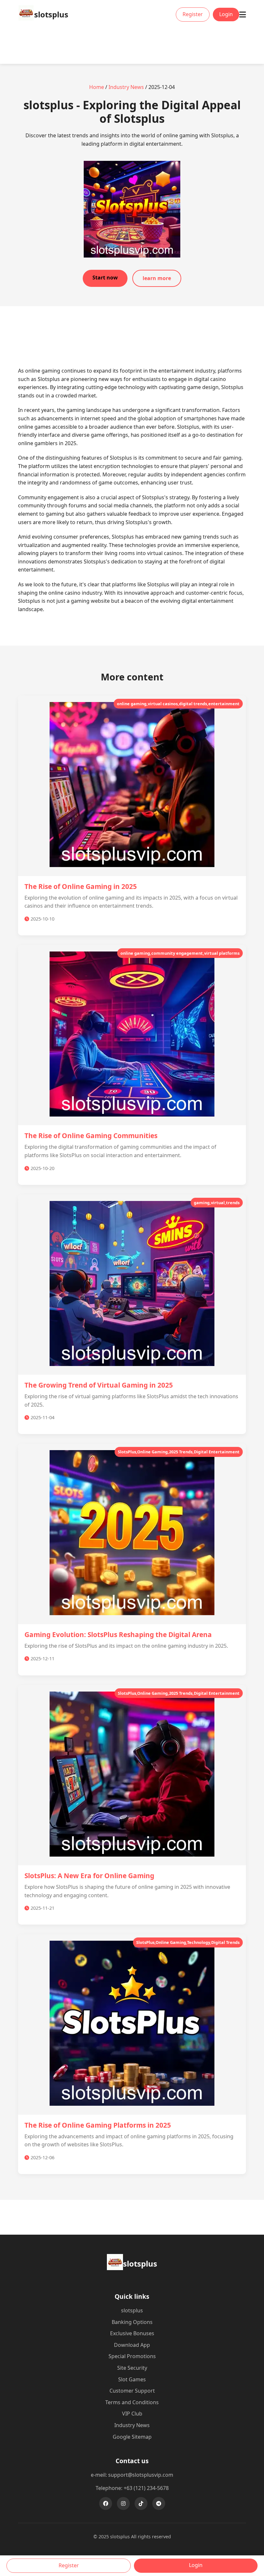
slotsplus (132, 2310)
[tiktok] (141, 2503)
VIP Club (132, 2414)
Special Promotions (132, 2356)
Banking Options (132, 2322)
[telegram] (159, 2503)
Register (193, 14)
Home (97, 87)
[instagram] (123, 2503)
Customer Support (132, 2391)
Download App (132, 2345)
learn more (157, 278)
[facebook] (106, 2503)
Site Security (132, 2368)
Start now (105, 278)
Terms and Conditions (132, 2402)
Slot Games (132, 2379)
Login (226, 14)
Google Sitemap (132, 2437)
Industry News (126, 87)
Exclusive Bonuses (132, 2333)
